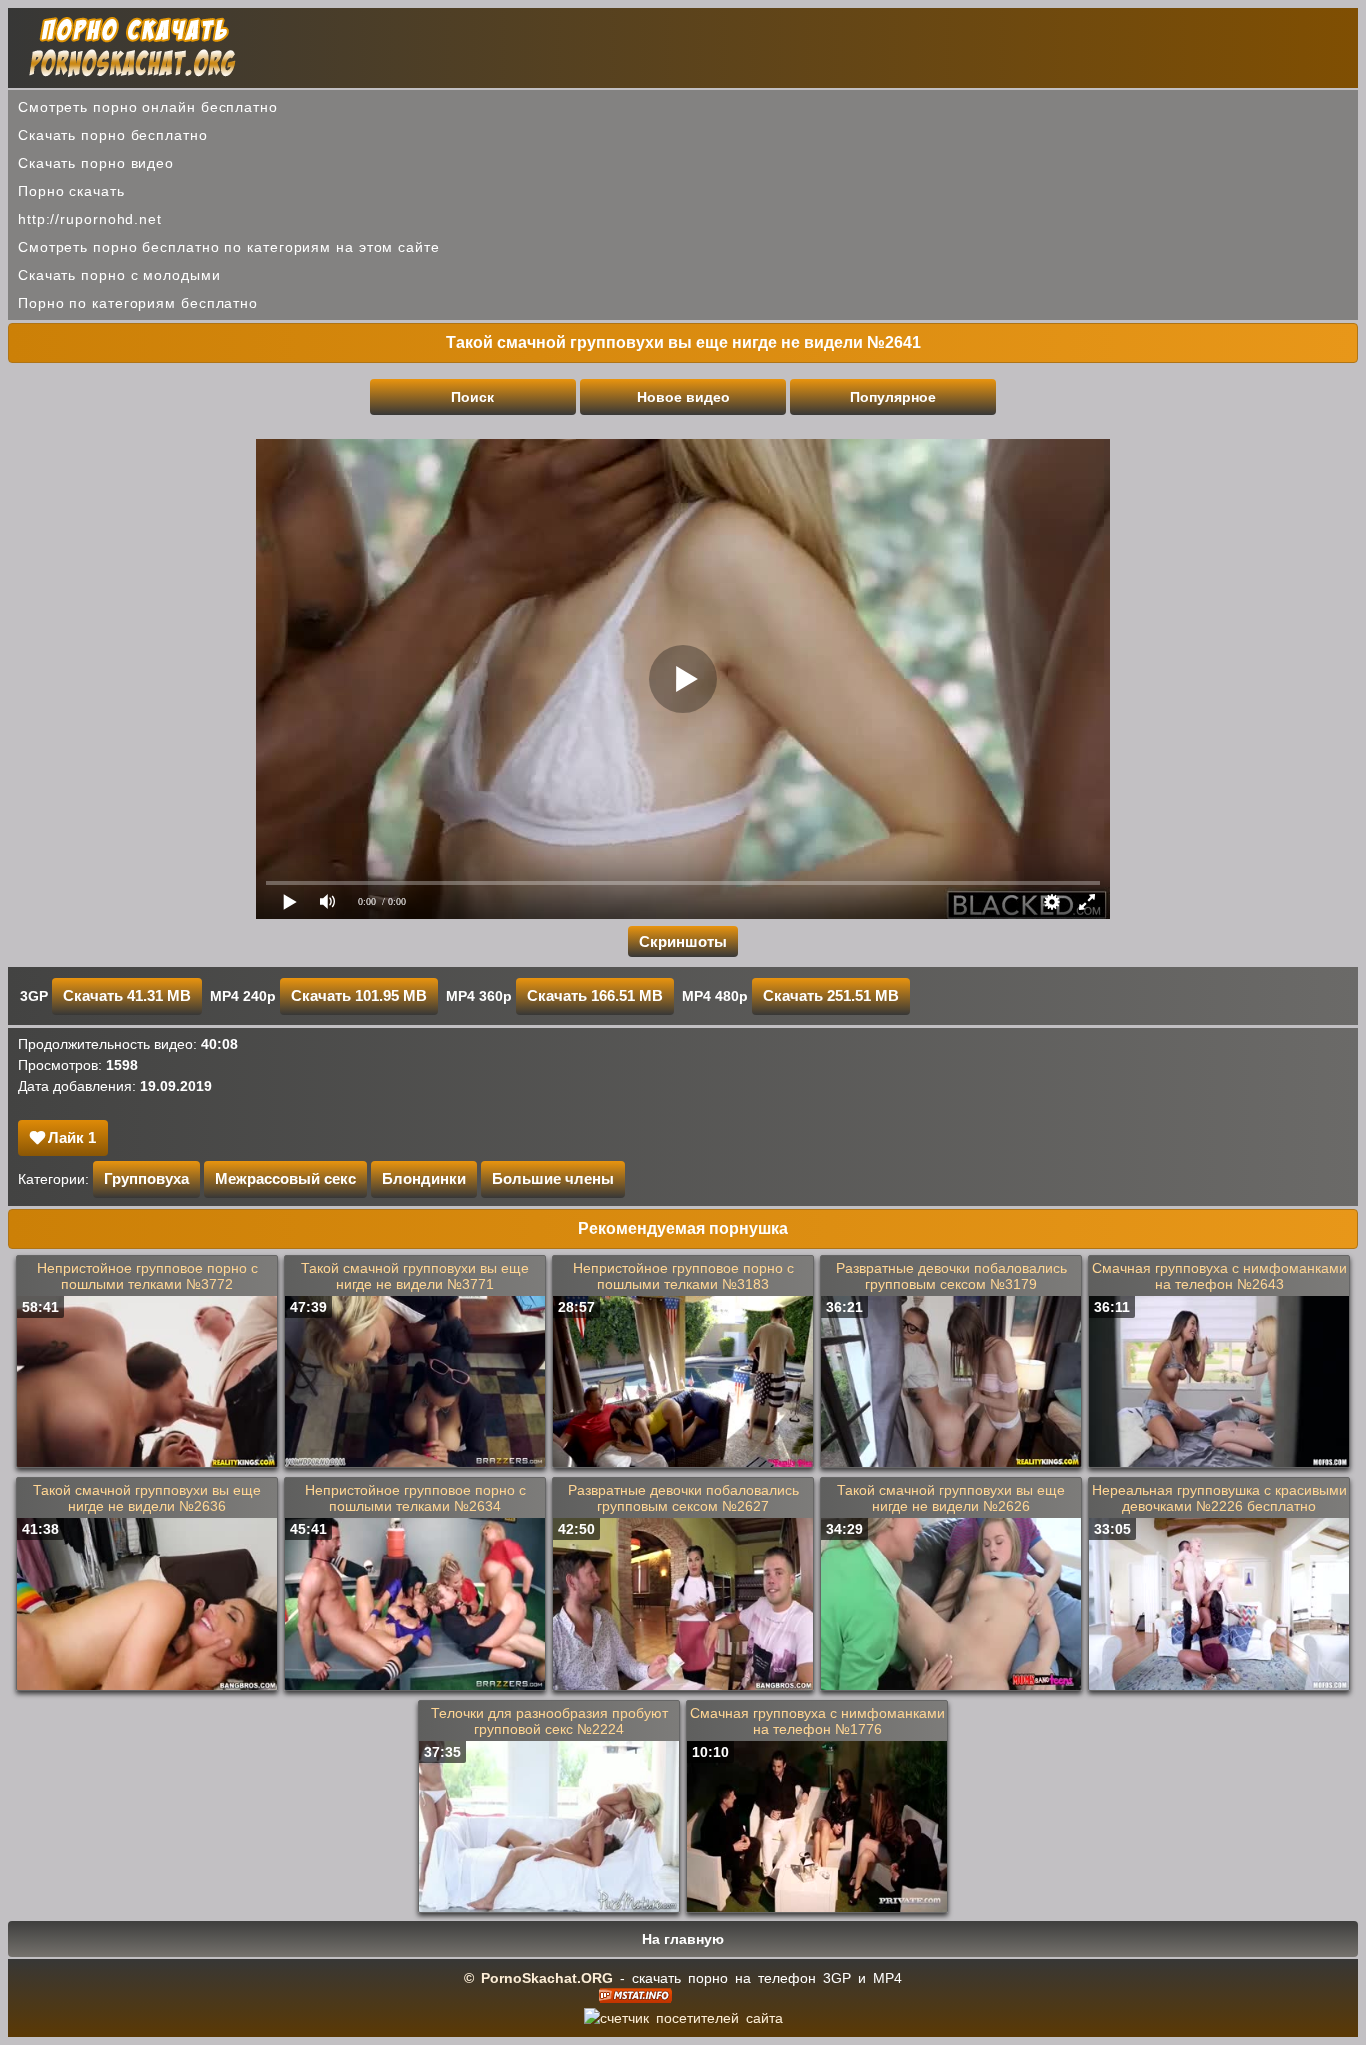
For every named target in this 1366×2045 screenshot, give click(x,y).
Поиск (472, 397)
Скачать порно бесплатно (113, 135)
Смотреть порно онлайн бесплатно (148, 107)
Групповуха (146, 1178)
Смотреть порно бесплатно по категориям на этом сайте (229, 247)
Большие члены (553, 1178)
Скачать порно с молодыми (119, 275)
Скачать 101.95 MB (359, 995)
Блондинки (424, 1178)
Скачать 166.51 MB (595, 995)
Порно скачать (71, 191)
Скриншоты (683, 941)
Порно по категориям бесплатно (138, 303)
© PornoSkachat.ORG (538, 1978)
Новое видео (683, 397)
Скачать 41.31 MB (127, 995)
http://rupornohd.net (90, 219)
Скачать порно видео (96, 163)
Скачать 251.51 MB (831, 995)
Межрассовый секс (285, 1178)
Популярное (893, 397)
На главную (683, 1939)
